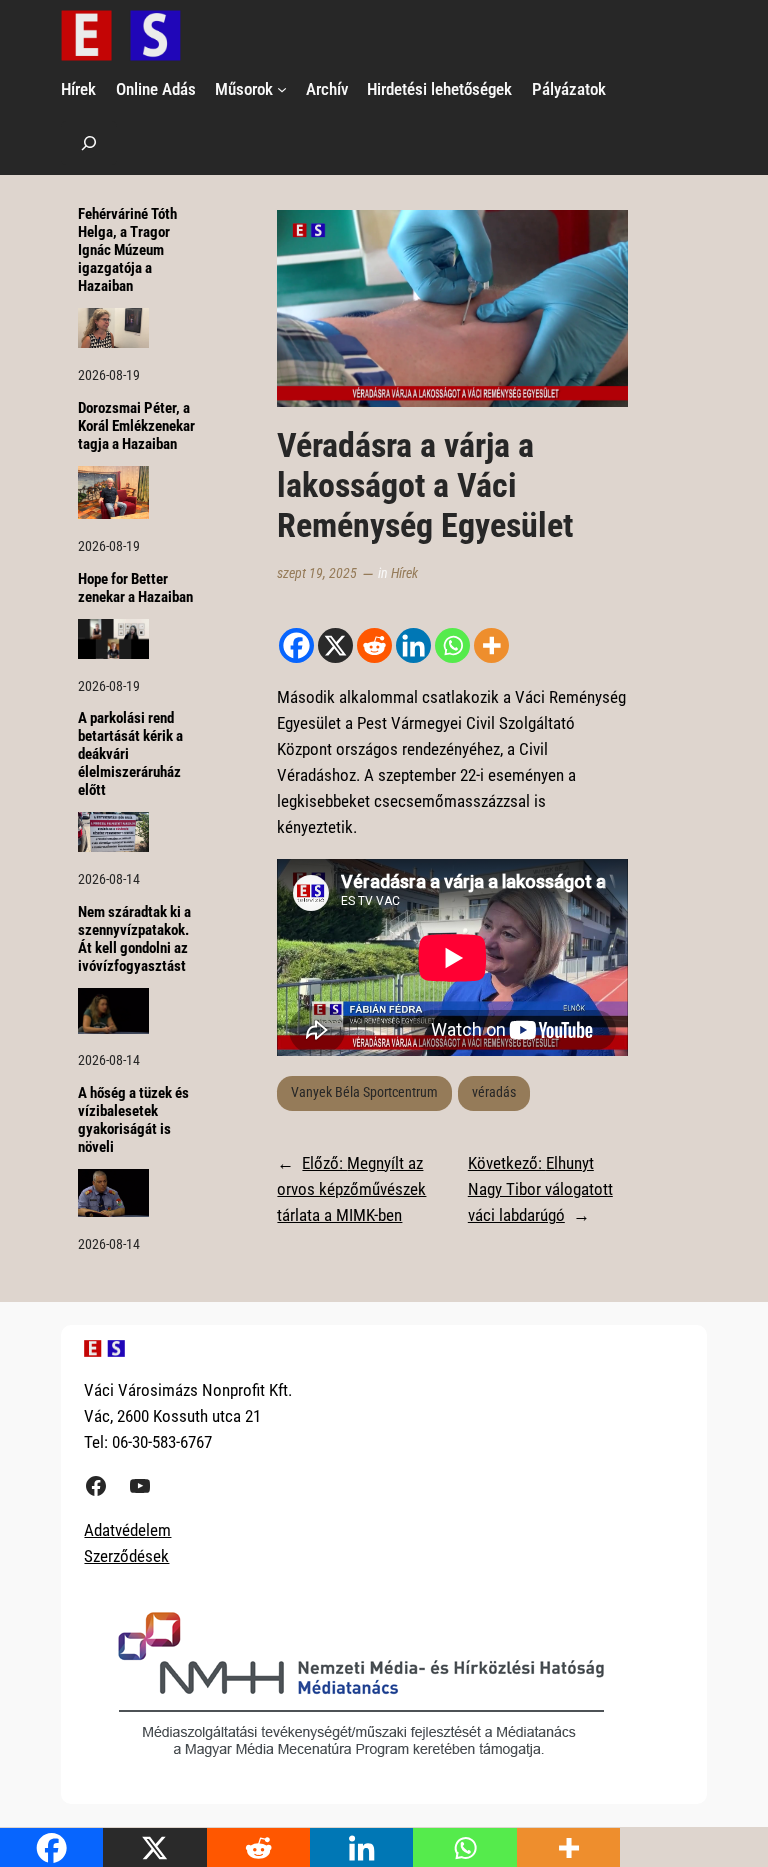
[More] (491, 645)
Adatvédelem (127, 1530)
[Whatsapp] (452, 645)
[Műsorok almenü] (282, 89)
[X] (335, 645)
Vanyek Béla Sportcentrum (364, 1092)
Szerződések (126, 1556)
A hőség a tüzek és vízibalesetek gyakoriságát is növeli (133, 1120)
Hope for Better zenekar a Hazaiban (135, 588)
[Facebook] (296, 645)
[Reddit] (374, 645)
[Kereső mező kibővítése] (89, 142)
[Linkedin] (413, 645)
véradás (494, 1092)
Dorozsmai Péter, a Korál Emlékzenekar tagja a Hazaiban (136, 426)
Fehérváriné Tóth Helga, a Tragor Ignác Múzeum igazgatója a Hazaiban (127, 250)
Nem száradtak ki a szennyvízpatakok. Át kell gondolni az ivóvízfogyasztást (134, 939)
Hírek (404, 573)
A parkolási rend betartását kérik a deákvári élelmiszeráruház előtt (130, 754)
